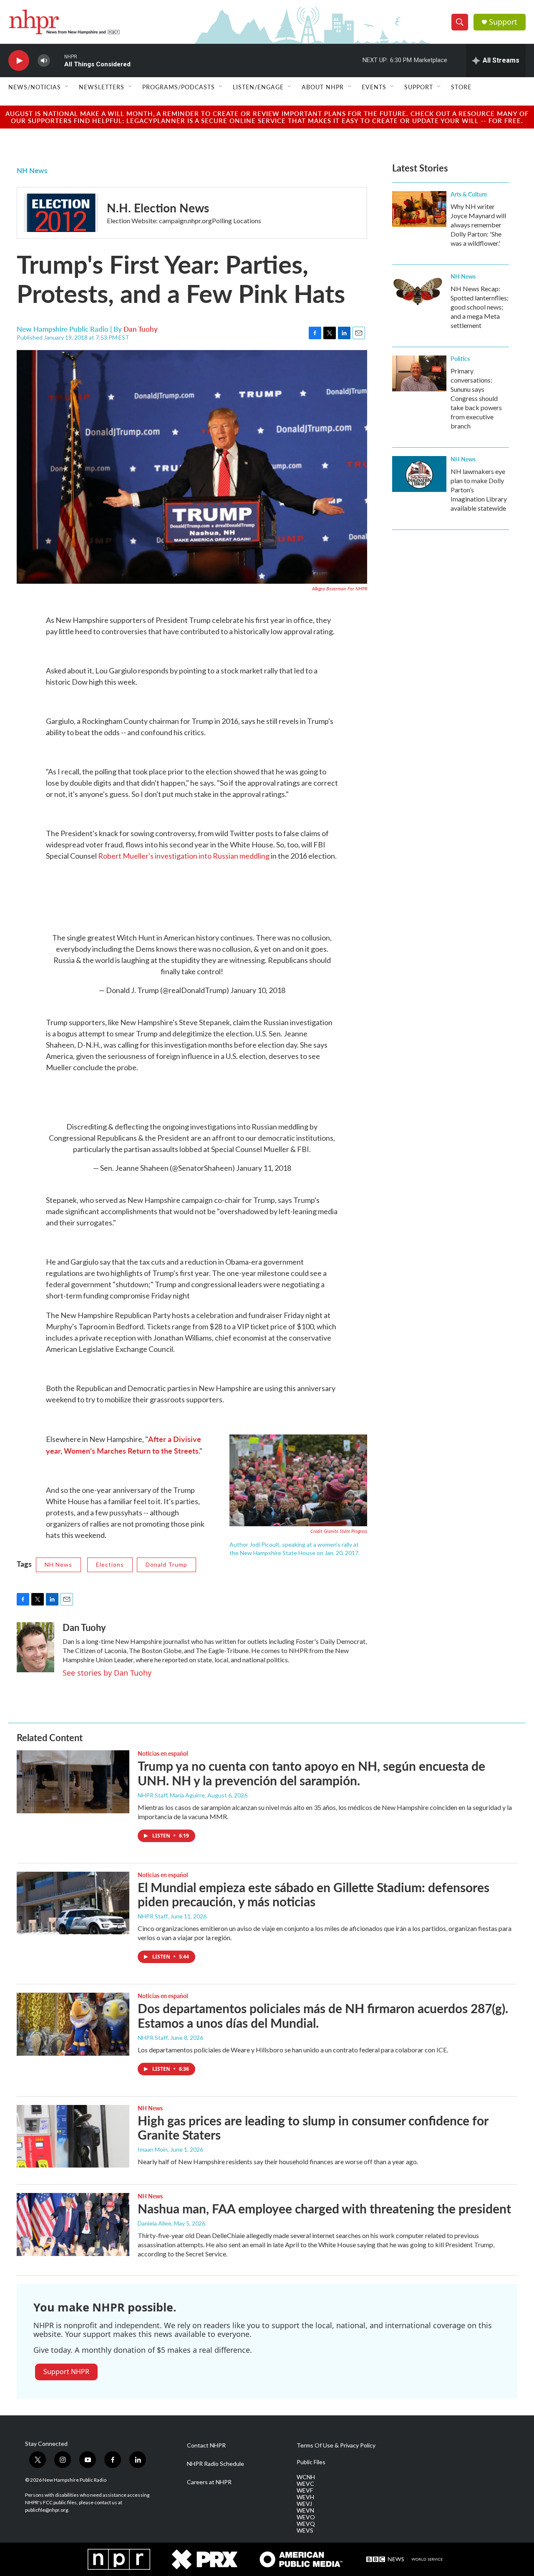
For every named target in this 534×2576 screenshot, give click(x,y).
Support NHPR (66, 2372)
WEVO (306, 2517)
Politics (460, 358)
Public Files (311, 2462)
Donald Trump (166, 1564)
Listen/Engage (258, 87)
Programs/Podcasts (179, 87)
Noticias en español (163, 1753)
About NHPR (323, 87)
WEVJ (304, 2504)
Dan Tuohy (141, 329)
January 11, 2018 (264, 1168)
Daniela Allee (155, 2223)
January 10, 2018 (258, 990)
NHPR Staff (153, 1916)
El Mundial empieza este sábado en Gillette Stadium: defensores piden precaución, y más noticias (314, 1894)
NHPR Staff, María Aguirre (171, 1795)
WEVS (305, 2531)
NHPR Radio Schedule (215, 2464)
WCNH (306, 2477)
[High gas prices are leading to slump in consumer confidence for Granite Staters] (73, 2136)
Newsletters (102, 87)
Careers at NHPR (209, 2482)
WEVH (305, 2497)
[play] (19, 61)
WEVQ (306, 2524)
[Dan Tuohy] (35, 1647)
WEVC (305, 2484)
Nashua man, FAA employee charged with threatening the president (324, 2208)
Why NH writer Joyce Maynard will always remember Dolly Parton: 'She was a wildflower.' (478, 225)
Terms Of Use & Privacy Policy (336, 2445)
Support (503, 22)
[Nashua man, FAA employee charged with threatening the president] (73, 2224)
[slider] (57, 60)
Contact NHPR (206, 2445)
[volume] (44, 61)
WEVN (305, 2510)
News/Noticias (35, 87)
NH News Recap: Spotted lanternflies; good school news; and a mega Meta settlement (480, 307)
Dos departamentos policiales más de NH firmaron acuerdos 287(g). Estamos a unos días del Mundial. (323, 2015)
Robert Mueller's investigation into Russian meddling (184, 856)
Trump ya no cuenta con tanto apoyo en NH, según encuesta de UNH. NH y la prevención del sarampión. (311, 1773)
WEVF (305, 2490)
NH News (32, 170)
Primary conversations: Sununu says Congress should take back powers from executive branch (476, 398)
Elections (110, 1564)
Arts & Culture (469, 194)
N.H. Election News (158, 208)
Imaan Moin (153, 2149)
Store (461, 87)
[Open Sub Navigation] (67, 87)
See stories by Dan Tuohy (107, 1673)
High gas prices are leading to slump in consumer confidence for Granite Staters (313, 2128)
